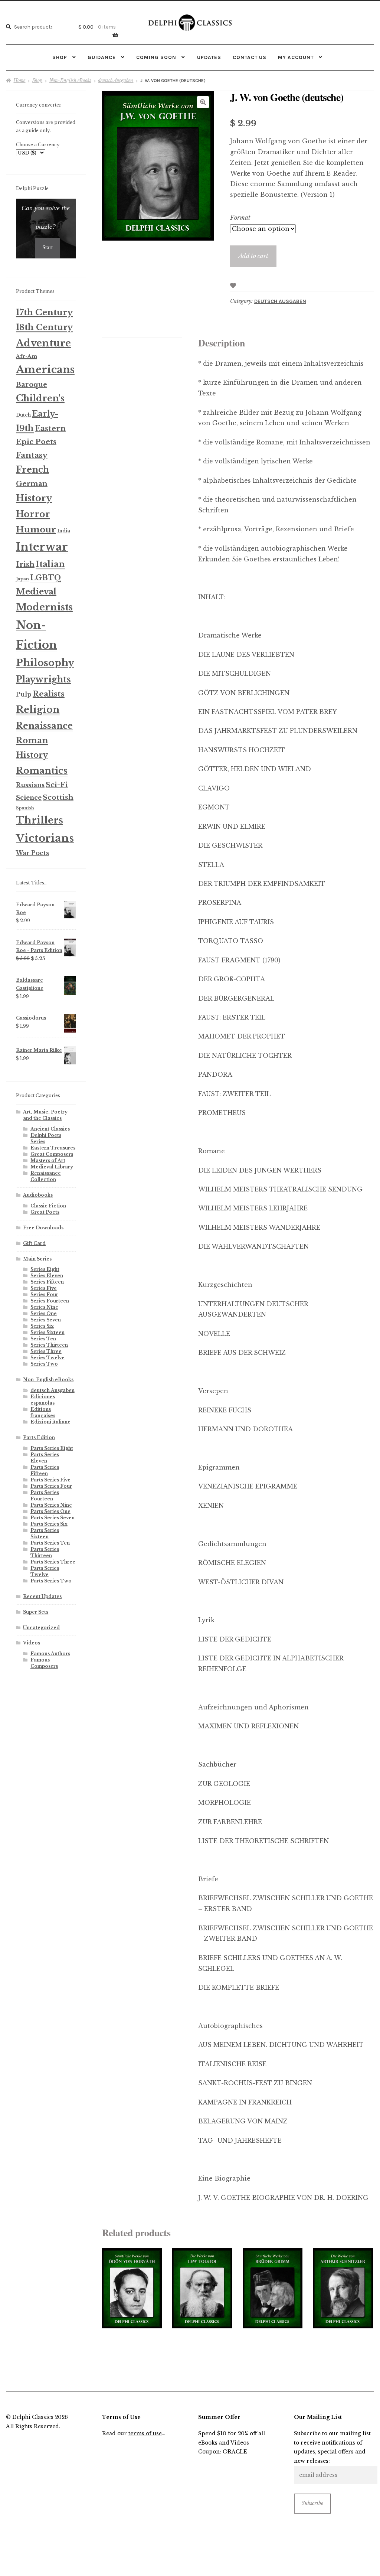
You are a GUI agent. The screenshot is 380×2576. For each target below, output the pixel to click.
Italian (50, 564)
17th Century (44, 312)
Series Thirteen (49, 1345)
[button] (203, 102)
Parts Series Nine (51, 1505)
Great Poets (45, 1212)
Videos (32, 1643)
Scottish (58, 797)
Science (29, 798)
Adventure (43, 343)
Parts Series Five (50, 1480)
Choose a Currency (38, 145)
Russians (30, 785)
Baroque (32, 385)
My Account (296, 57)
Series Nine (44, 1307)
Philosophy (45, 663)
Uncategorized (41, 1628)
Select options (132, 2288)
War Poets (32, 853)
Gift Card (34, 1243)
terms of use (145, 2434)
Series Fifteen (47, 1282)
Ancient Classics (50, 1129)
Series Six (42, 1326)
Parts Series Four (51, 1486)
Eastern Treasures (53, 1148)
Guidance (102, 57)
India (64, 531)
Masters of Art (48, 1160)
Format (240, 218)
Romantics (42, 771)
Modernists (44, 607)
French (32, 469)
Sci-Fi (57, 785)
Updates (209, 57)
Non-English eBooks (70, 80)
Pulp (24, 694)
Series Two (44, 1364)
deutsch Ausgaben (116, 80)
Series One (44, 1313)
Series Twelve (47, 1358)
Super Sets (36, 1612)
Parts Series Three (53, 1562)
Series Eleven (47, 1276)
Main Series (37, 1259)
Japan (22, 579)
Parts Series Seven (53, 1518)
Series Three (46, 1351)
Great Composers (52, 1154)
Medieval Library (52, 1167)
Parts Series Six (49, 1524)
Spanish (25, 808)
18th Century (44, 327)
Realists (49, 694)
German (32, 484)
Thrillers (40, 820)
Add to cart (253, 256)
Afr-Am (27, 356)
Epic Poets (36, 442)
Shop (60, 57)
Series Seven (46, 1320)
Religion (38, 710)
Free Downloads (43, 1228)
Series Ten (43, 1339)
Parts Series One (50, 1511)
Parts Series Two (51, 1581)
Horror (33, 514)
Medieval (36, 592)
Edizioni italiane (50, 1422)
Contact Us (250, 57)
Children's (40, 398)
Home (19, 80)
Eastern (50, 428)
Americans (45, 370)
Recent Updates (42, 1596)
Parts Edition (39, 1437)
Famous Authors (50, 1654)
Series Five (44, 1288)
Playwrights (43, 679)
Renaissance (44, 726)
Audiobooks (38, 1195)
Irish (25, 564)
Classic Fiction (48, 1206)
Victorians (45, 838)
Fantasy (32, 455)
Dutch (23, 415)
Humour (36, 529)
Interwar (42, 547)
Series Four (44, 1294)
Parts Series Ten (50, 1543)
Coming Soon (156, 57)
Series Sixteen (47, 1332)
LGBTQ (46, 578)
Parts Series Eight (52, 1448)
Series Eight (45, 1269)
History (34, 498)
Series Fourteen (50, 1301)
